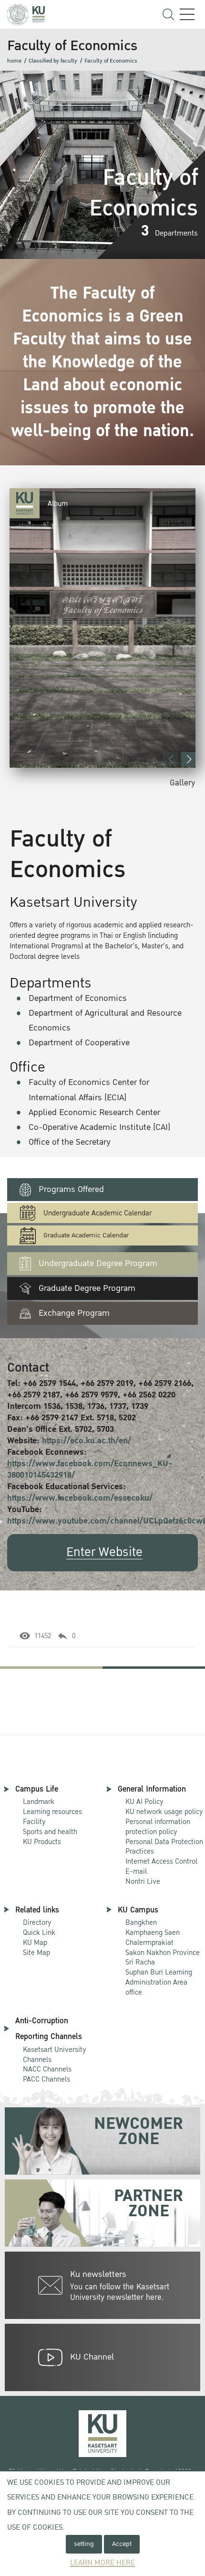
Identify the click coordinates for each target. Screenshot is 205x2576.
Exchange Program (74, 1313)
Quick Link (39, 1932)
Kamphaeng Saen (153, 1932)
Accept (122, 2544)
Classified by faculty (53, 61)
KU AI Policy (144, 1802)
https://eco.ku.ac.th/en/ (87, 1441)
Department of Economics (78, 998)
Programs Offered (71, 1189)
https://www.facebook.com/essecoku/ (80, 1498)
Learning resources (52, 1812)
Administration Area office (159, 1983)
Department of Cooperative (79, 1043)
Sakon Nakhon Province (163, 1948)
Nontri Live (143, 1881)
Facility (34, 1822)
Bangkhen (141, 1922)
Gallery (183, 783)
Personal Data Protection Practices (164, 1847)
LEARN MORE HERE (102, 2563)
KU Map (35, 1943)
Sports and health (50, 1832)
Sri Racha (140, 1962)
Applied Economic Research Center (94, 1112)
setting (84, 2544)
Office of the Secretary (70, 1142)
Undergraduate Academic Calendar (97, 1213)
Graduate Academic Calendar (86, 1235)
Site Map (36, 1953)
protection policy (158, 1827)
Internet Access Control (161, 1861)
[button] (188, 759)
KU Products (42, 1842)
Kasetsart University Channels (55, 2055)
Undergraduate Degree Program (98, 1263)
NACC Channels (47, 2069)
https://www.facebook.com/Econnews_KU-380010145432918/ (90, 1469)
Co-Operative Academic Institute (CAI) (99, 1127)
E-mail (136, 1871)
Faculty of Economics (111, 61)
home (14, 61)
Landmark (39, 1802)
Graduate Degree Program (87, 1288)
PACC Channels (46, 2079)
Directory (37, 1922)
